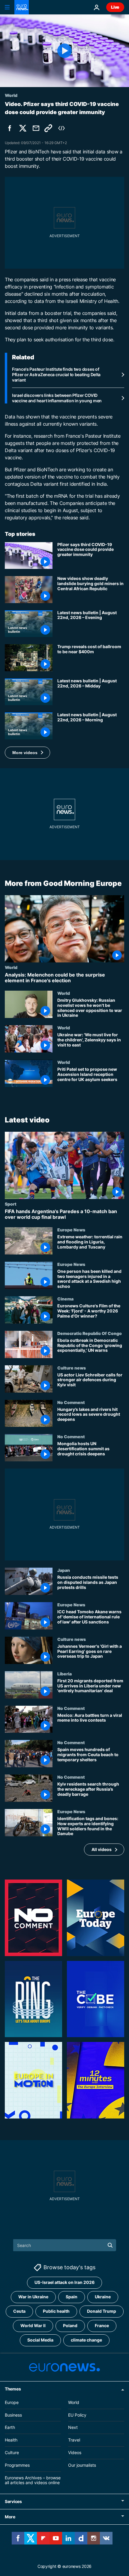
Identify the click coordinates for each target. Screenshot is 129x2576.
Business (13, 2415)
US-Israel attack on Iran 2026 (64, 2282)
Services (13, 2501)
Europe (12, 2402)
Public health (56, 2311)
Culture (12, 2452)
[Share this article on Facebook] (10, 128)
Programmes (17, 2465)
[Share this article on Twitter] (23, 128)
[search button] (110, 2245)
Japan (64, 1570)
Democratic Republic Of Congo (90, 1333)
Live (115, 7)
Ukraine (103, 2297)
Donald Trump (102, 2311)
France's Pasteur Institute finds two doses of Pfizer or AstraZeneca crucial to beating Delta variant (56, 374)
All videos (102, 1849)
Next (73, 2427)
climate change (86, 2340)
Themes (13, 2389)
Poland (70, 2325)
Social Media (40, 2340)
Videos (75, 2452)
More (10, 2517)
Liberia (64, 1673)
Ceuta (19, 2311)
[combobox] (65, 2245)
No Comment (71, 1402)
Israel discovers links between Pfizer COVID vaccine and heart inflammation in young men (57, 398)
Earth (10, 2427)
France (102, 2325)
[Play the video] (64, 51)
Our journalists (82, 2465)
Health (11, 2440)
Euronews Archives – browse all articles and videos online (33, 2480)
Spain (72, 2297)
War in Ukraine (33, 2297)
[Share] (36, 128)
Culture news (72, 1367)
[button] (27, 753)
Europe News (71, 1230)
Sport (11, 1203)
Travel (74, 2440)
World (11, 967)
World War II (33, 2325)
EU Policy (77, 2415)
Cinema (65, 1299)
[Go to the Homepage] (22, 7)
